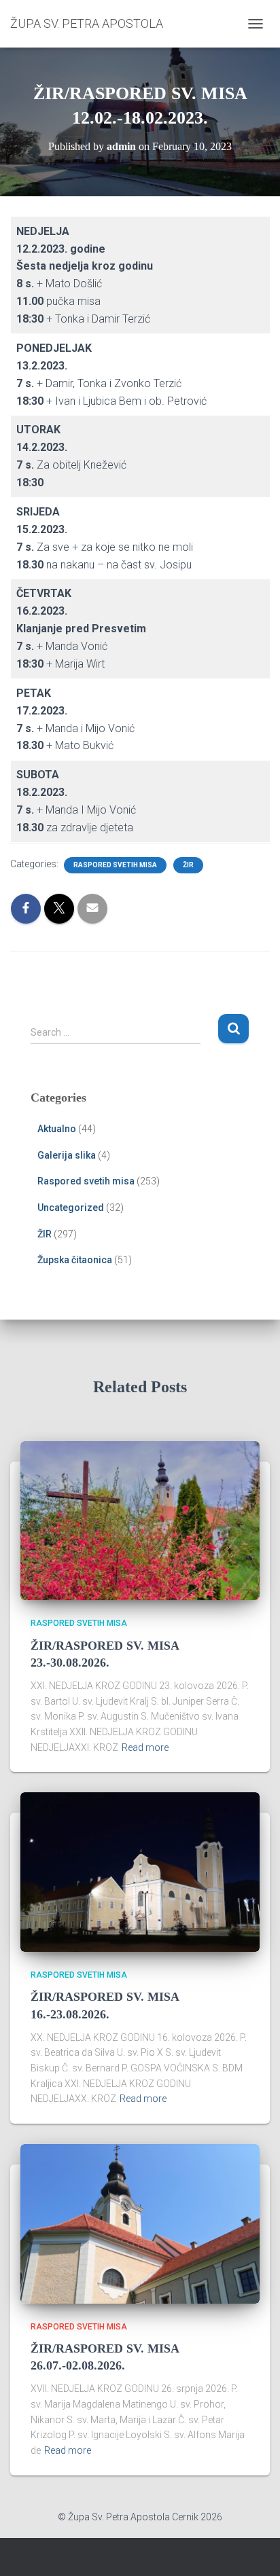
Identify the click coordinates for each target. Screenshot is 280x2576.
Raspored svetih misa (115, 865)
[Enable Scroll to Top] (253, 2549)
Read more (145, 1747)
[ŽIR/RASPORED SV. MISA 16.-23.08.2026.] (140, 1871)
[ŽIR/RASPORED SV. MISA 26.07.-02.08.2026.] (140, 2223)
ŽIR (188, 865)
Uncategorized (71, 1208)
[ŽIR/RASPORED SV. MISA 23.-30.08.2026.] (140, 1520)
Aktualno (57, 1129)
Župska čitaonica (75, 1260)
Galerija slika (67, 1155)
